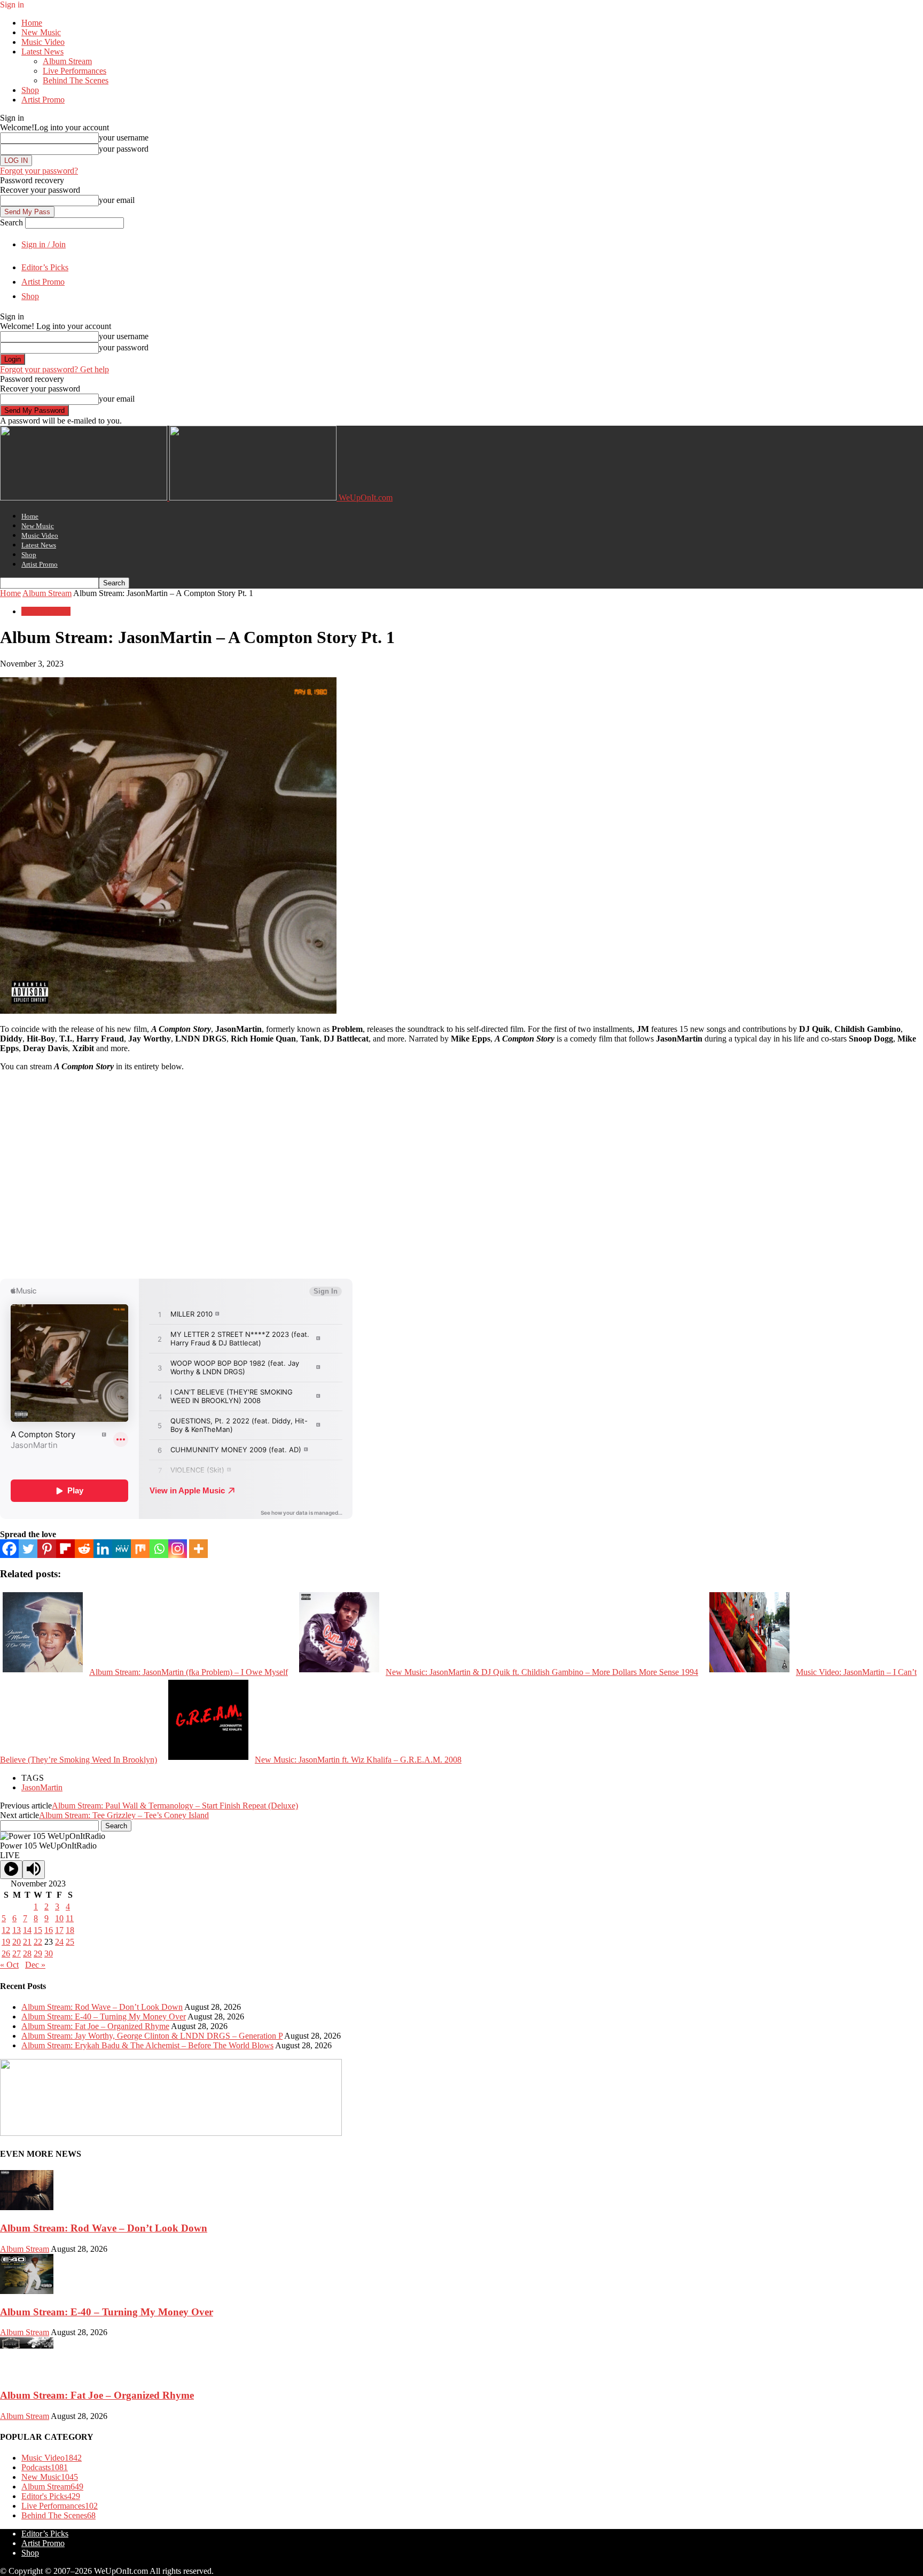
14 (27, 1930)
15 (38, 1930)
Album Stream (67, 61)
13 (17, 1930)
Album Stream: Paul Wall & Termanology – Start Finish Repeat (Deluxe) (175, 1806)
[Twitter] (28, 1549)
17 (59, 1930)
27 (17, 1953)
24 (59, 1942)
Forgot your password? (39, 171)
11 (70, 1918)
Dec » (35, 1965)
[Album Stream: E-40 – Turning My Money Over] (27, 2291)
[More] (198, 1549)
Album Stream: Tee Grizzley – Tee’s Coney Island (124, 1815)
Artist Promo (43, 100)
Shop (30, 90)
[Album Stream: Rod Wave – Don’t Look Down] (27, 2207)
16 (49, 1930)
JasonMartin (42, 1787)
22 (38, 1942)
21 (27, 1942)
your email (117, 200)
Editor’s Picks (45, 267)
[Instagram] (178, 1549)
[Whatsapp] (159, 1549)
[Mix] (140, 1549)
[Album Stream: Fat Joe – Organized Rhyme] (27, 2374)
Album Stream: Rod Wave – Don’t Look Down (102, 2007)
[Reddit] (84, 1549)
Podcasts (45, 2467)
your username (124, 138)
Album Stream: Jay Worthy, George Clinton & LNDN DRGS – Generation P (152, 2036)
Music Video (43, 42)
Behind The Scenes (76, 80)
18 (70, 1930)
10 (59, 1918)
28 (27, 1953)
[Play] (11, 1870)
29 (38, 1953)
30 (49, 1953)
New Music (41, 32)
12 (6, 1930)
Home (32, 23)
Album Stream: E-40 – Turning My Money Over (104, 2017)
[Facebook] (9, 1549)
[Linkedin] (103, 1549)
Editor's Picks (51, 2496)
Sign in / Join (44, 244)
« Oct (9, 1965)
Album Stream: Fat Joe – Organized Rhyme (95, 2026)
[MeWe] (122, 1549)
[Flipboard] (65, 1549)
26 (6, 1953)
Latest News (42, 52)
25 (70, 1942)
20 (17, 1942)
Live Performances (75, 71)
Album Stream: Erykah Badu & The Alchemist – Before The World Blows (147, 2045)
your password (124, 149)
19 (6, 1942)
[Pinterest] (47, 1549)
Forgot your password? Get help (54, 369)
